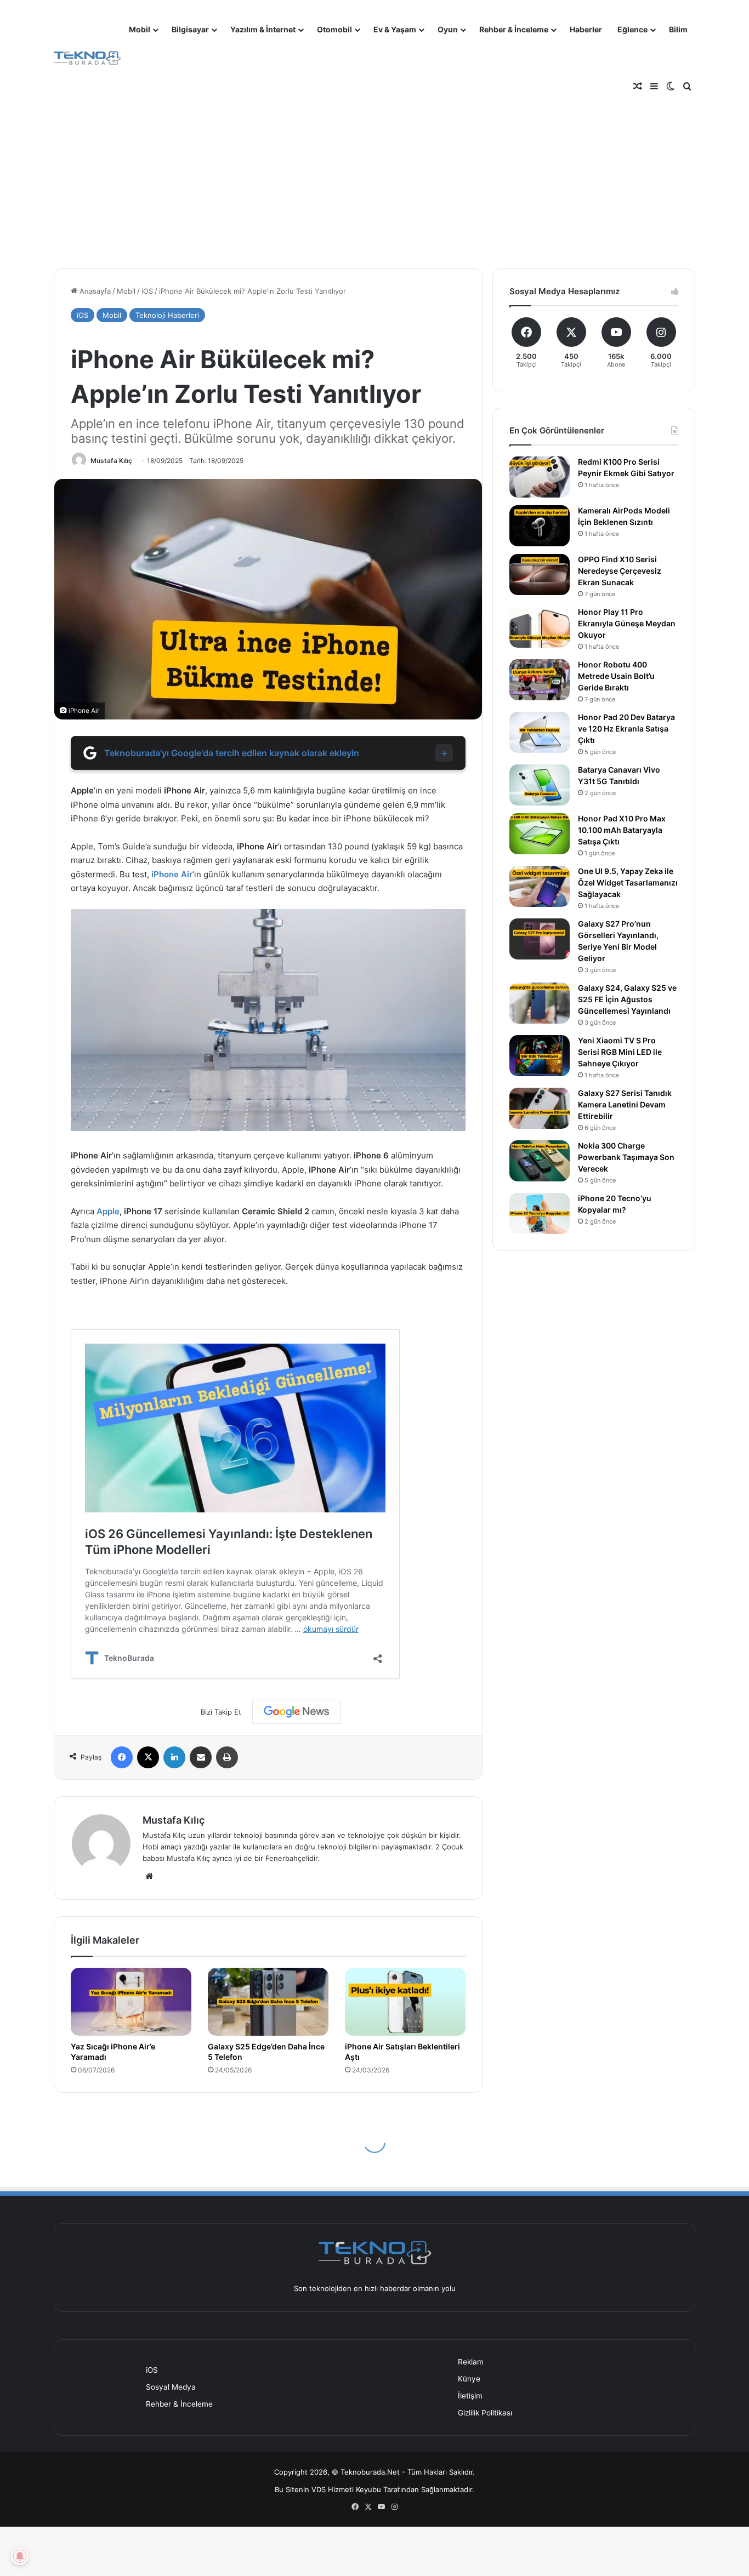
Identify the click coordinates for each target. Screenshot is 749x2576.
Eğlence (632, 29)
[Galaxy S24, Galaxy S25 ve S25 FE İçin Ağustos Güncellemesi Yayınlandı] (540, 1003)
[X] (148, 1757)
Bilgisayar (190, 29)
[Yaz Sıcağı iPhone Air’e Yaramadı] (131, 2002)
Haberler (586, 29)
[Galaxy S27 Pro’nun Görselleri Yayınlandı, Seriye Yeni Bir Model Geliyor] (540, 939)
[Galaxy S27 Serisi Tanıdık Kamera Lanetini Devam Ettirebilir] (540, 1108)
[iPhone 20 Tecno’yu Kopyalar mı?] (540, 1213)
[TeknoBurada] (87, 58)
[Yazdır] (227, 1757)
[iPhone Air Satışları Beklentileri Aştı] (405, 2002)
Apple (108, 1211)
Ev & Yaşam (395, 29)
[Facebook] (122, 1757)
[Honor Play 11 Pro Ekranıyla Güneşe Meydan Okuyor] (540, 627)
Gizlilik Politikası (485, 2413)
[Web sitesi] (149, 1876)
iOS (147, 291)
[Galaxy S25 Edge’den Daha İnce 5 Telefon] (268, 2002)
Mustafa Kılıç (111, 461)
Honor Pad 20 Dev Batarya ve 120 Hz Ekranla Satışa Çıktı (626, 729)
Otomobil (334, 29)
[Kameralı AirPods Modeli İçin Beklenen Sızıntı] (540, 526)
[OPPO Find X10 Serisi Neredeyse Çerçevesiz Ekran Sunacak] (540, 575)
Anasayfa (94, 291)
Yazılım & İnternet (263, 29)
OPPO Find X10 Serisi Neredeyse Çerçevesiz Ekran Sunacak (620, 571)
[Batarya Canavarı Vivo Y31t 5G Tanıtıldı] (540, 785)
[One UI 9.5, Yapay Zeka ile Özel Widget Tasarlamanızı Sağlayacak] (540, 886)
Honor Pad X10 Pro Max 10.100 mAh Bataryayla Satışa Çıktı (622, 830)
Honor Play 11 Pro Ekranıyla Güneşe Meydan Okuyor (627, 623)
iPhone (165, 874)
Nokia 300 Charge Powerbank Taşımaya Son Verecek (626, 1157)
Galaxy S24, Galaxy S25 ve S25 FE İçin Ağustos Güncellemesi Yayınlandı (627, 999)
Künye (469, 2379)
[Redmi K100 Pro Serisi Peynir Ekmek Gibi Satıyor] (540, 477)
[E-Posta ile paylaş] (201, 1757)
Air (187, 874)
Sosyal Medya (171, 2387)
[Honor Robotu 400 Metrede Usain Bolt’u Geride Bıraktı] (540, 680)
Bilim (678, 29)
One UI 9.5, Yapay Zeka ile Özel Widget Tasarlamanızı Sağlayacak (628, 883)
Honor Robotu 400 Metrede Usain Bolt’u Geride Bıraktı (616, 676)
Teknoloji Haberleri (167, 315)
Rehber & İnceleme (514, 29)
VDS (319, 2489)
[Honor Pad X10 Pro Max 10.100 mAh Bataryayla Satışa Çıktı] (540, 834)
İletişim (470, 2396)
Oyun (448, 29)
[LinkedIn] (174, 1757)
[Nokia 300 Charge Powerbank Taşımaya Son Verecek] (540, 1161)
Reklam (471, 2362)
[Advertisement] (374, 170)
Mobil (140, 29)
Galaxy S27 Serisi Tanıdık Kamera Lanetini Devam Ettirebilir (625, 1104)
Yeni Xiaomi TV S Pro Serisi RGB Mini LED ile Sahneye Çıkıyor (620, 1052)
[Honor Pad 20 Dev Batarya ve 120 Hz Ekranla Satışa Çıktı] (540, 732)
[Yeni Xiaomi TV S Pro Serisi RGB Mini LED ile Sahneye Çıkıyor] (540, 1056)
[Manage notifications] (20, 2556)
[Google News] (297, 1712)
